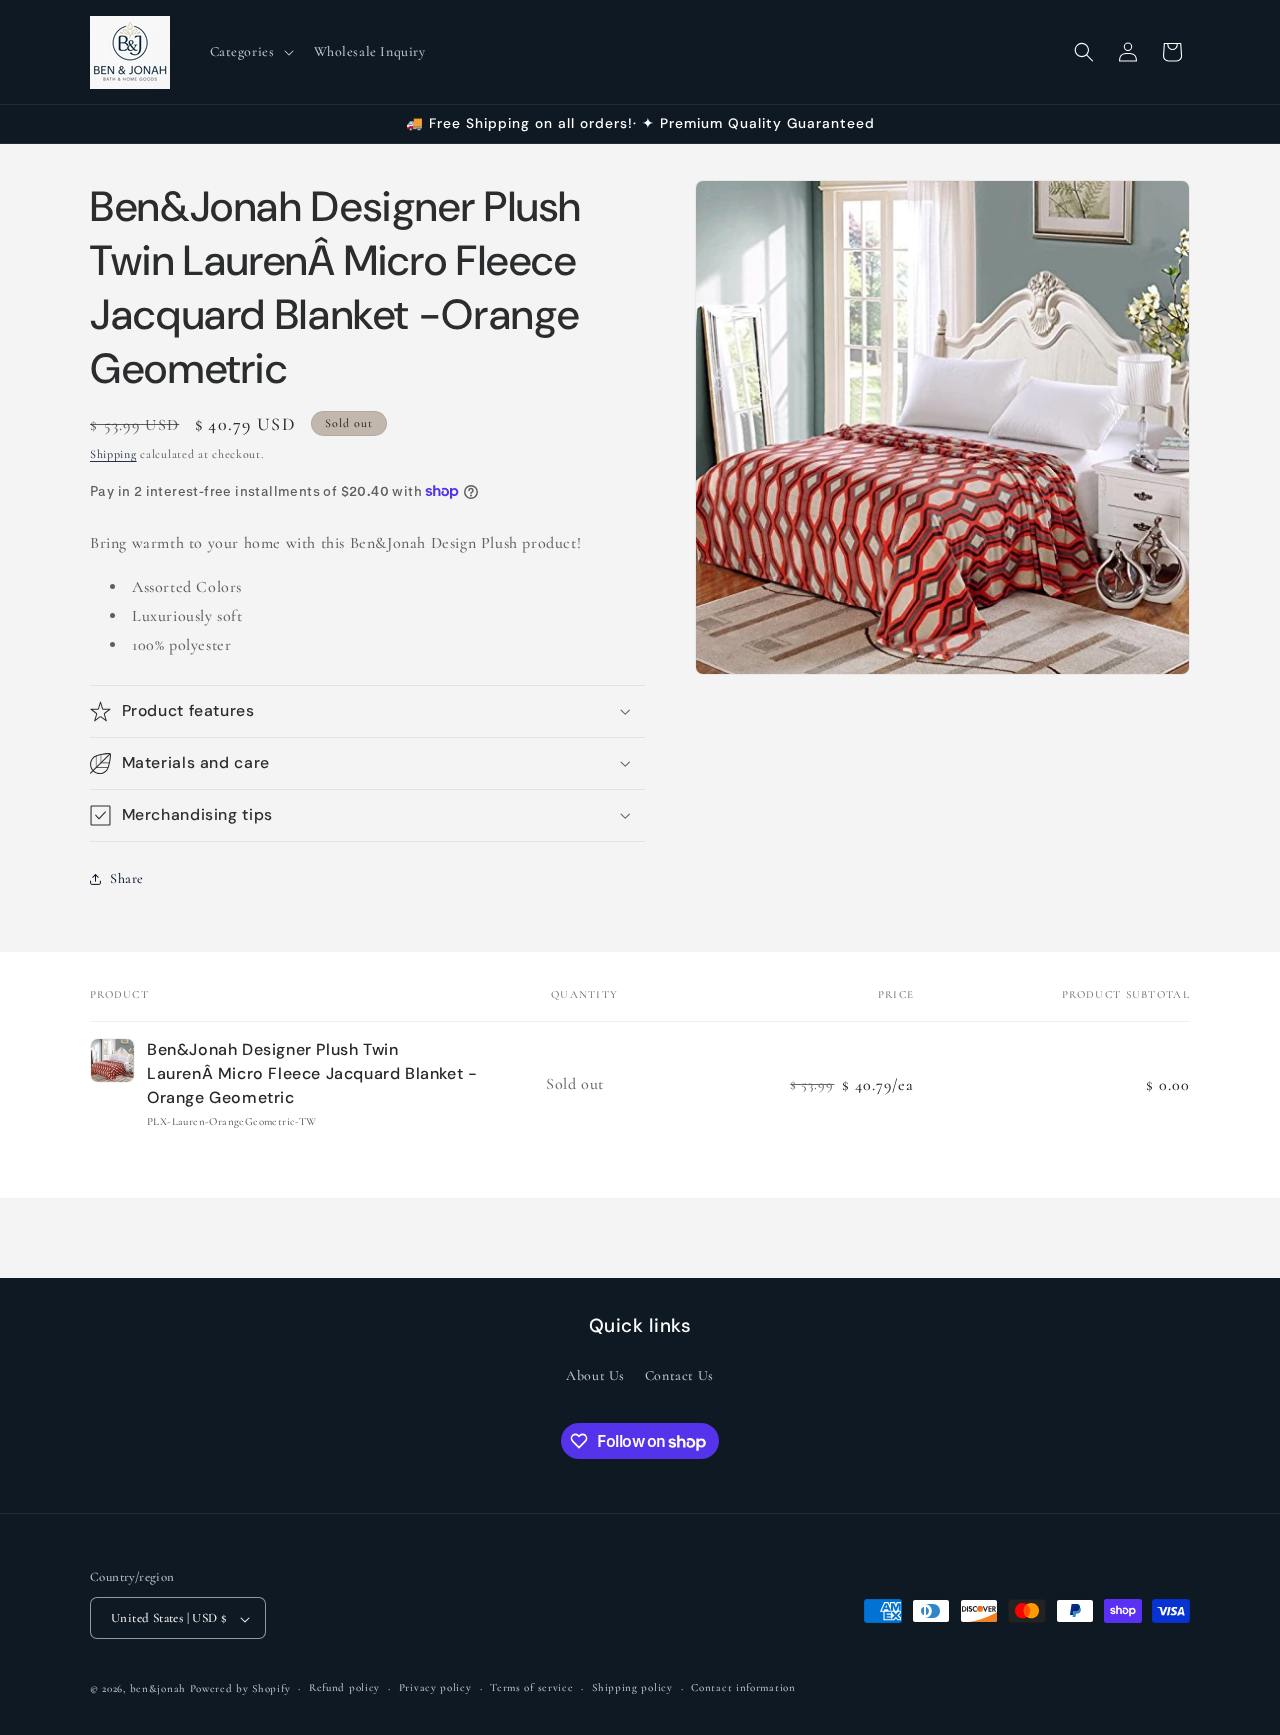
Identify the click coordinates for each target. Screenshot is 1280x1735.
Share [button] (127, 878)
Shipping (113, 454)
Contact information (743, 1688)
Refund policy (344, 1688)
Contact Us (679, 1375)
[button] (250, 52)
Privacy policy (435, 1688)
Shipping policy (632, 1688)
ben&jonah (158, 1689)
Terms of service (531, 1688)
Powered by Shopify (240, 1689)
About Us (595, 1375)
